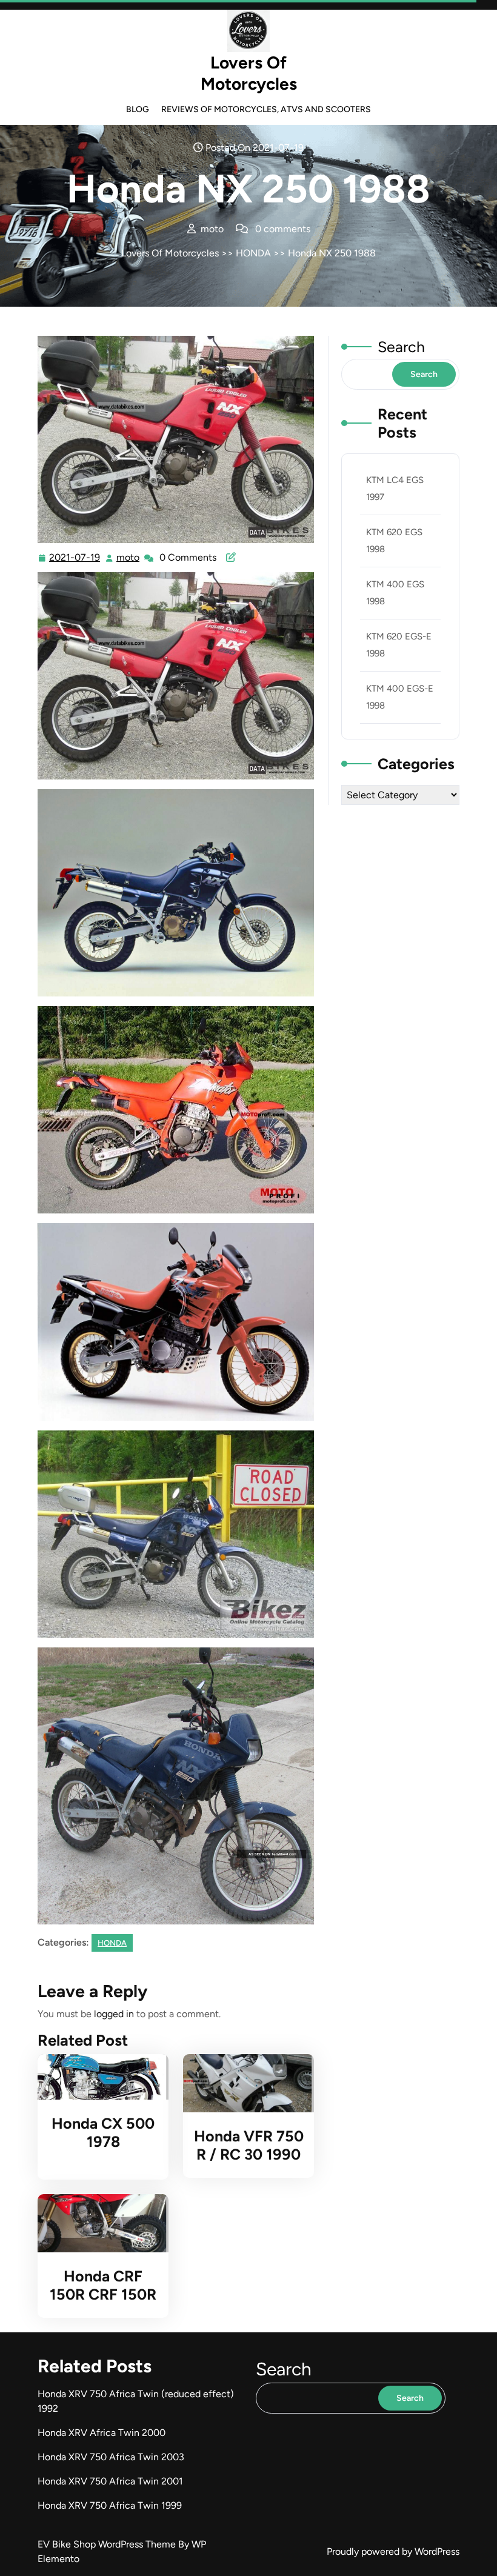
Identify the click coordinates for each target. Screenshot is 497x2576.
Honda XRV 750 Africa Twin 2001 (110, 2481)
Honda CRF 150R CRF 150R (103, 2285)
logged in (114, 2014)
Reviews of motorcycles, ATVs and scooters (266, 109)
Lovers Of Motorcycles (249, 73)
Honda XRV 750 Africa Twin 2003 (111, 2457)
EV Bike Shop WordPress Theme (108, 2544)
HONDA (253, 253)
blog (138, 109)
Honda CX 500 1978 (103, 2132)
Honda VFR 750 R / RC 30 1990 (249, 2145)
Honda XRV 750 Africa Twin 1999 (110, 2505)
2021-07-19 (75, 559)
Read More (98, 2077)
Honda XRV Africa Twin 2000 (102, 2433)
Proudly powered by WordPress (393, 2551)
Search (401, 347)
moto (128, 558)
